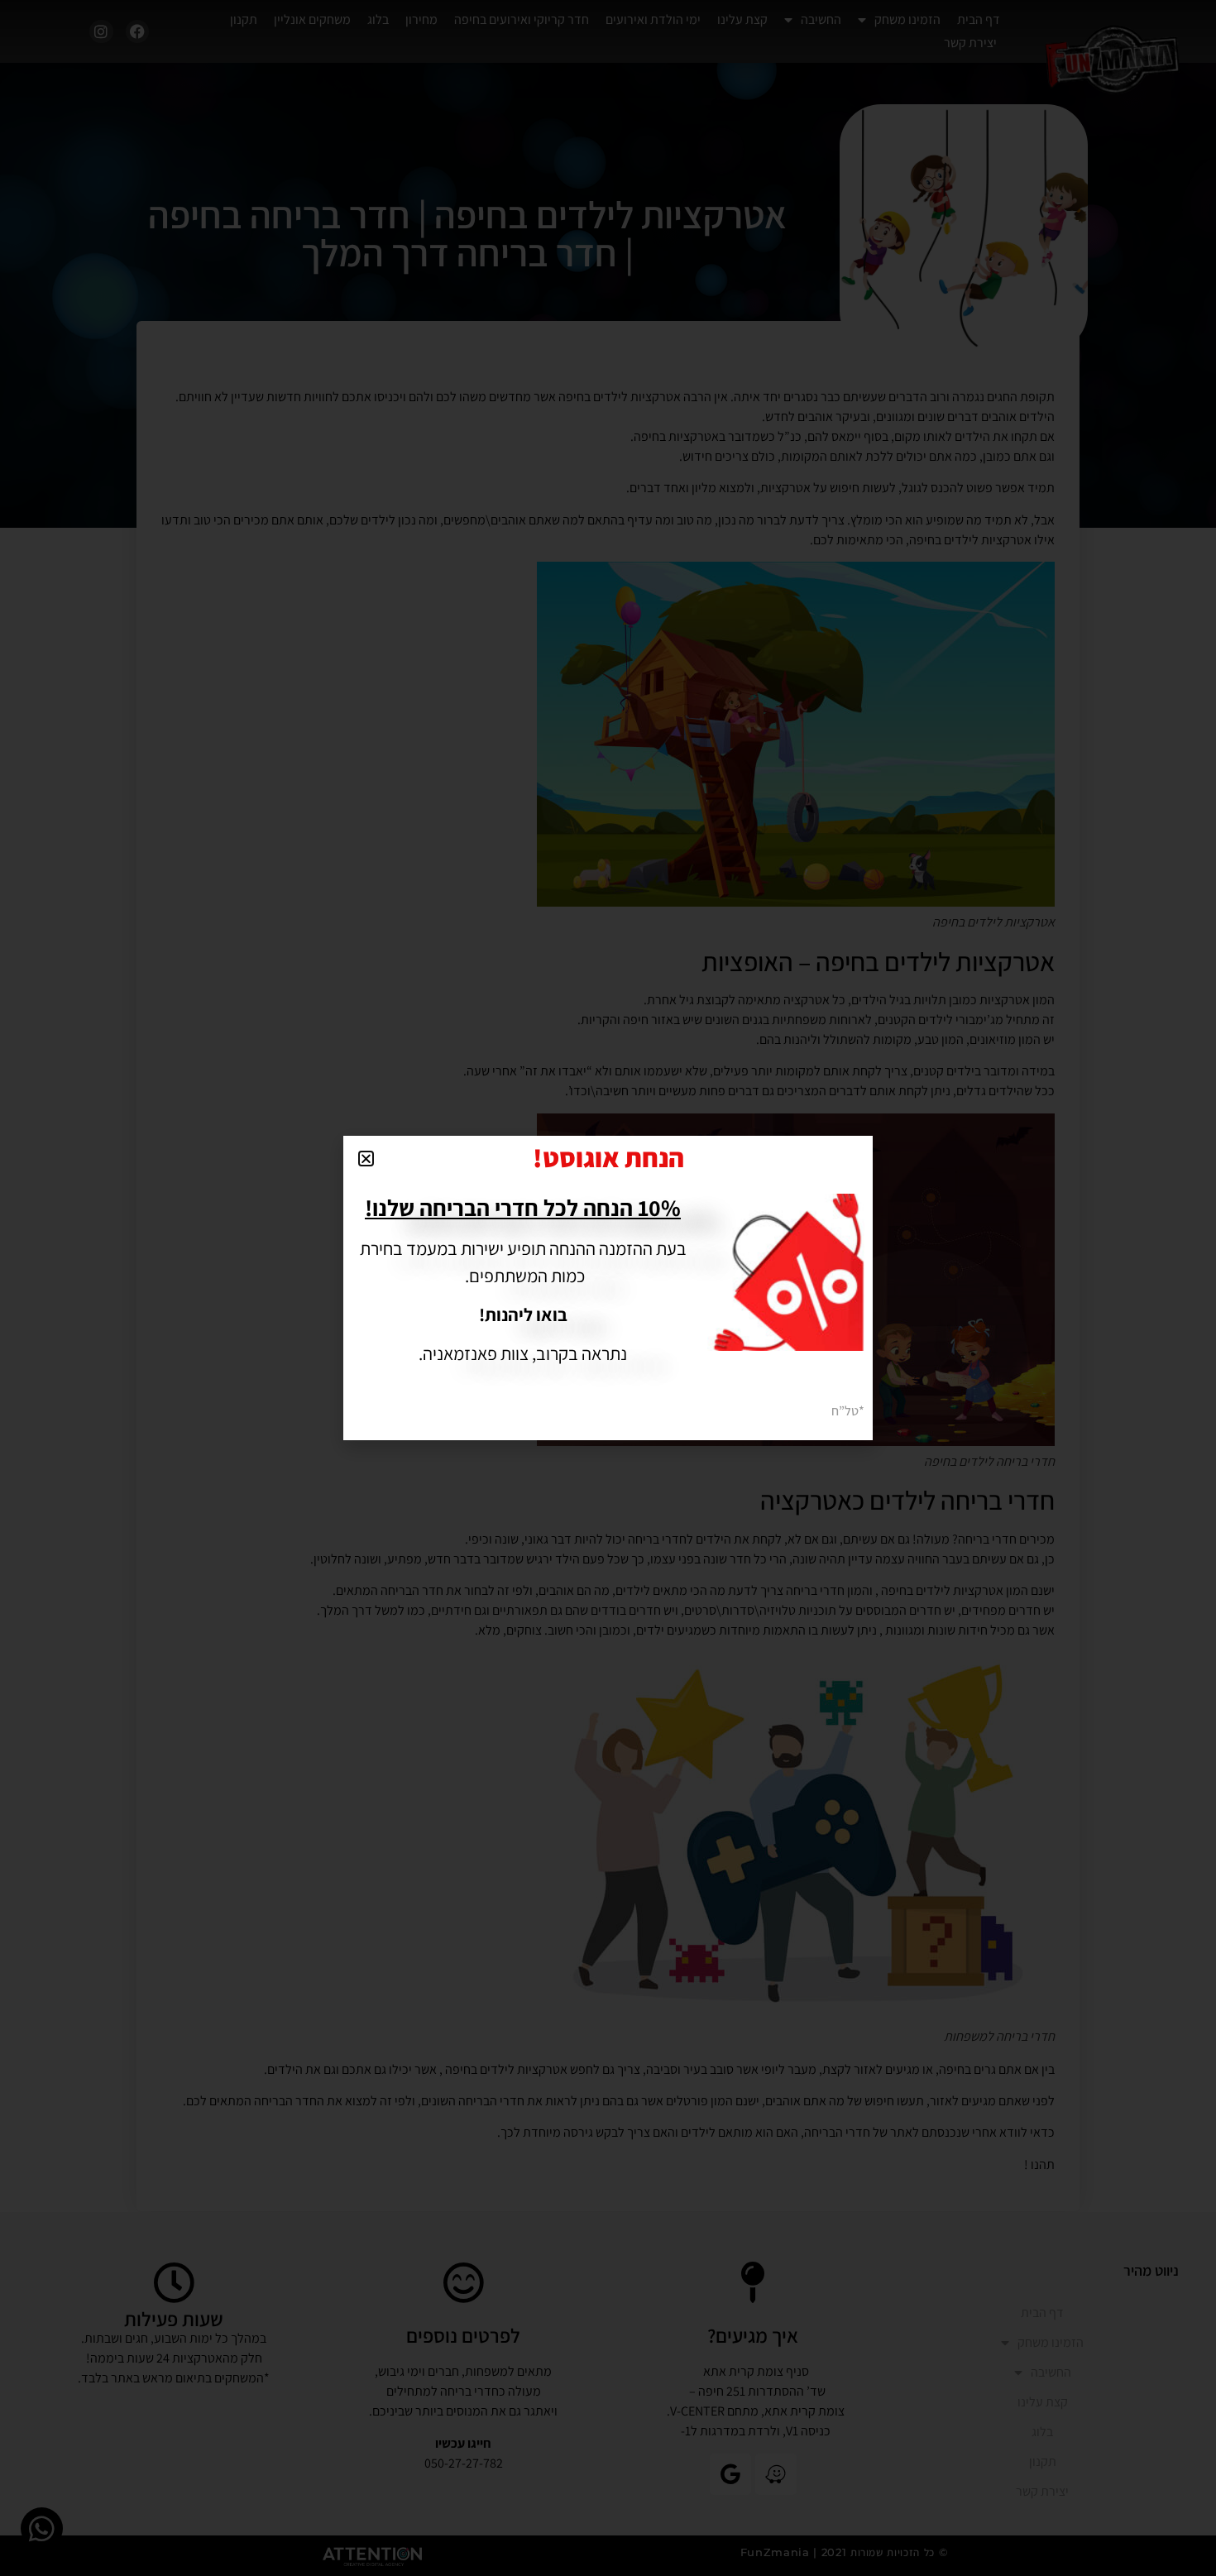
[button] (366, 1159)
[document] (608, 1288)
